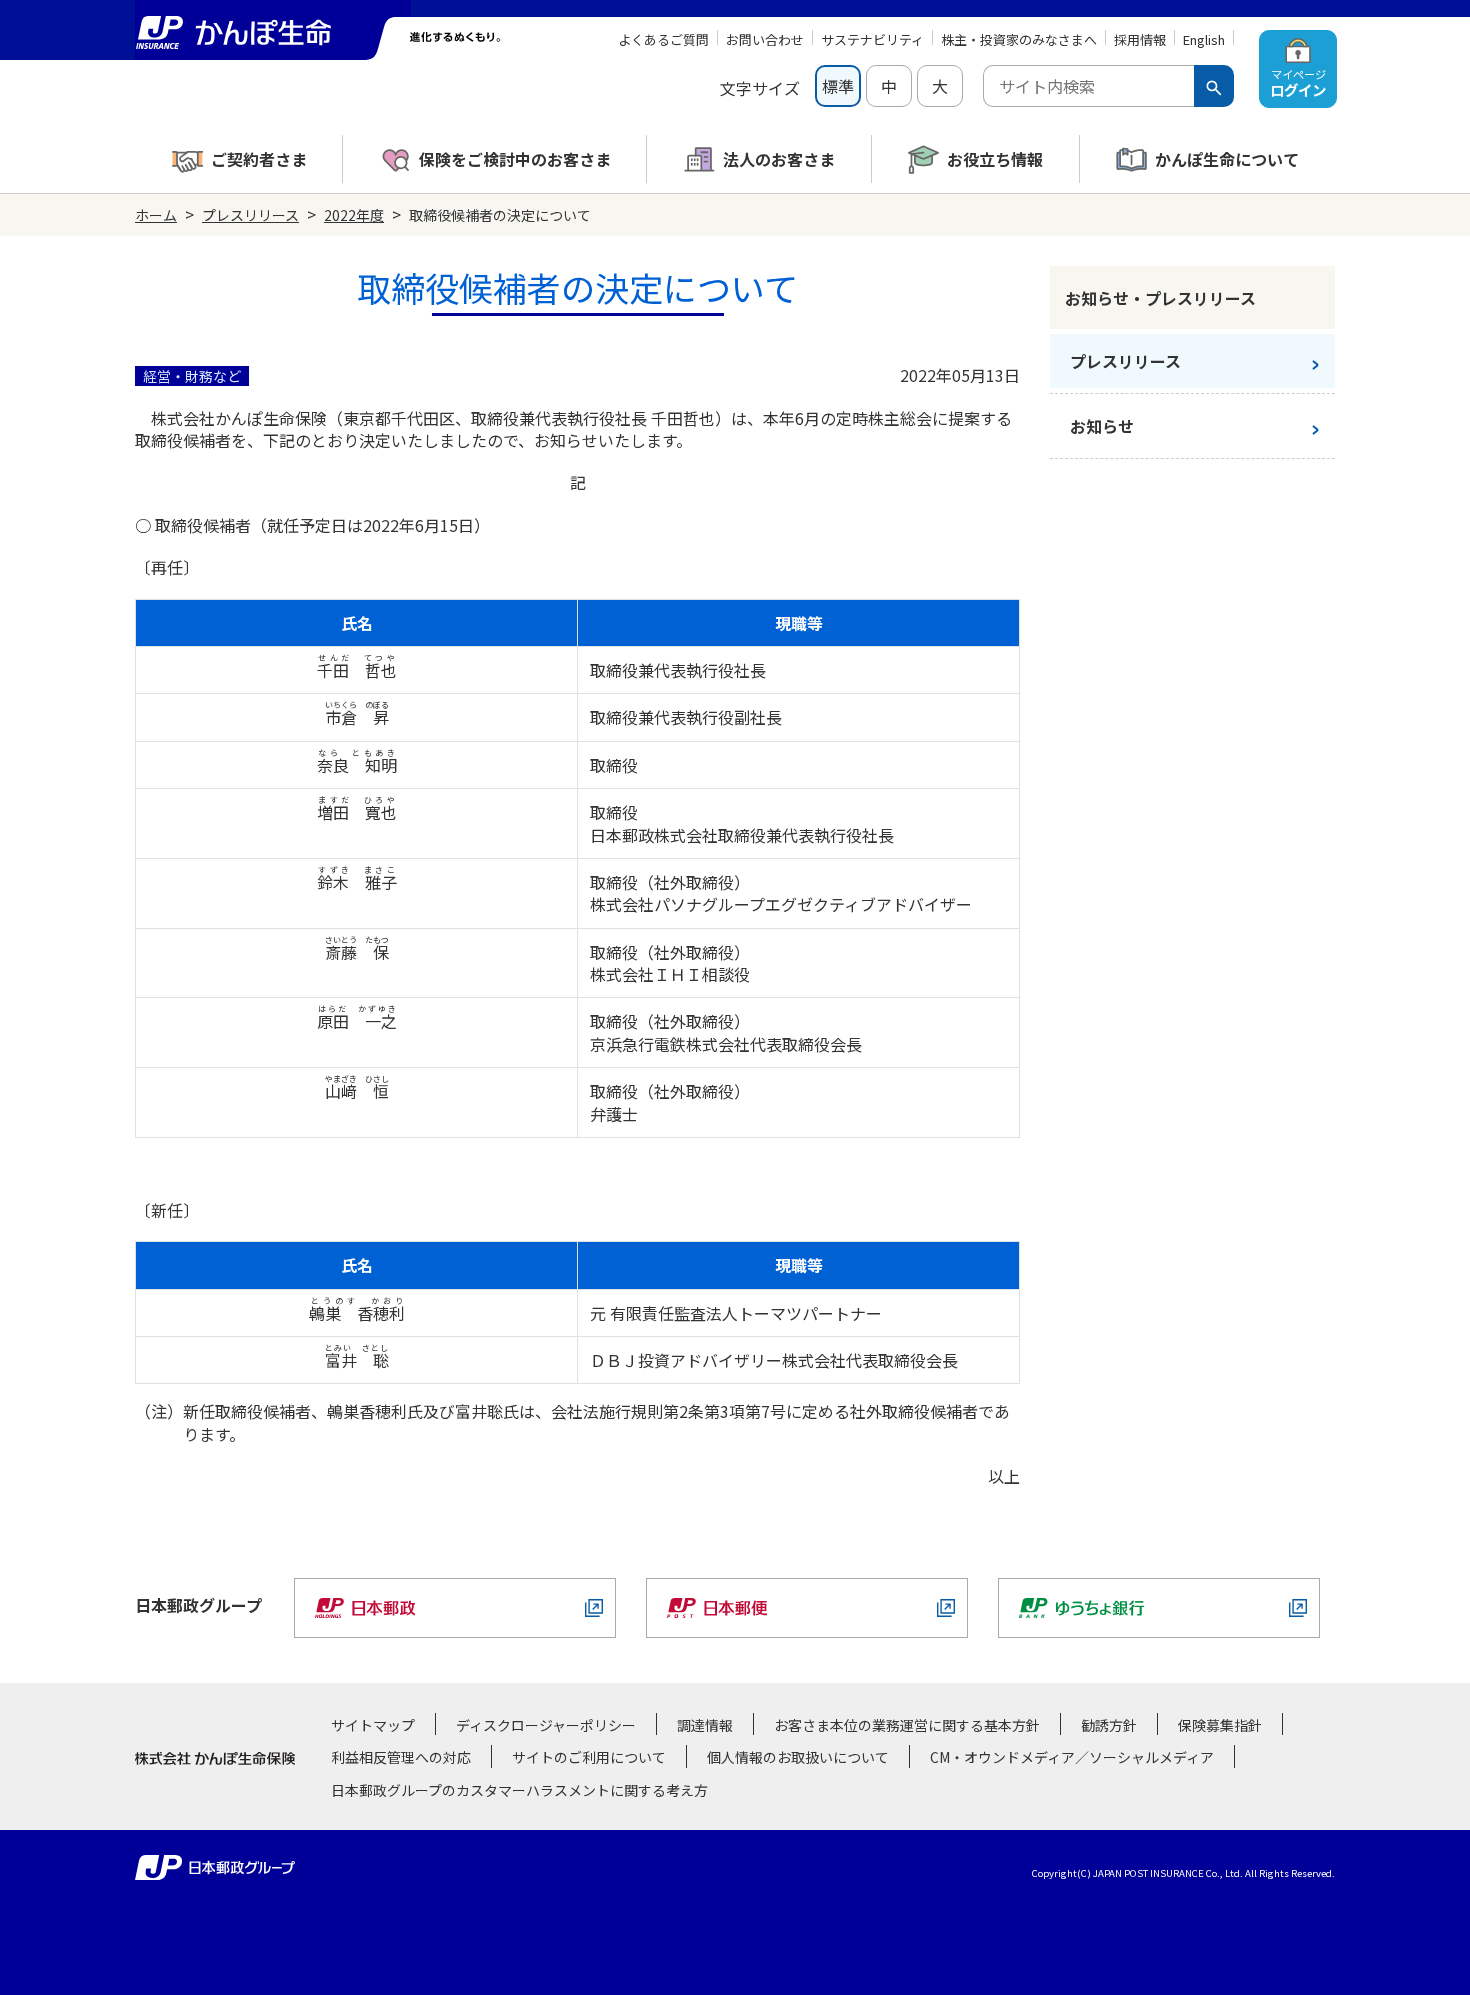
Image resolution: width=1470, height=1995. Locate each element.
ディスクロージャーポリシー (546, 1725)
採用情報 (1140, 39)
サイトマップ (373, 1725)
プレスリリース (250, 215)
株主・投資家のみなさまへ (1019, 39)
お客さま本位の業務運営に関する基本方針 (907, 1725)
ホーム (156, 215)
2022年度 (354, 215)
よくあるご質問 (663, 39)
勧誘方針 (1109, 1725)
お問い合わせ (765, 39)
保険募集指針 (1220, 1725)
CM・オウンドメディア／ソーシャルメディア (1072, 1757)
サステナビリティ (872, 39)
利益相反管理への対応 (401, 1757)
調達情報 (705, 1725)
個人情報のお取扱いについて (798, 1757)
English (1204, 39)
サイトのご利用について (589, 1757)
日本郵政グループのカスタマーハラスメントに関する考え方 (519, 1790)
